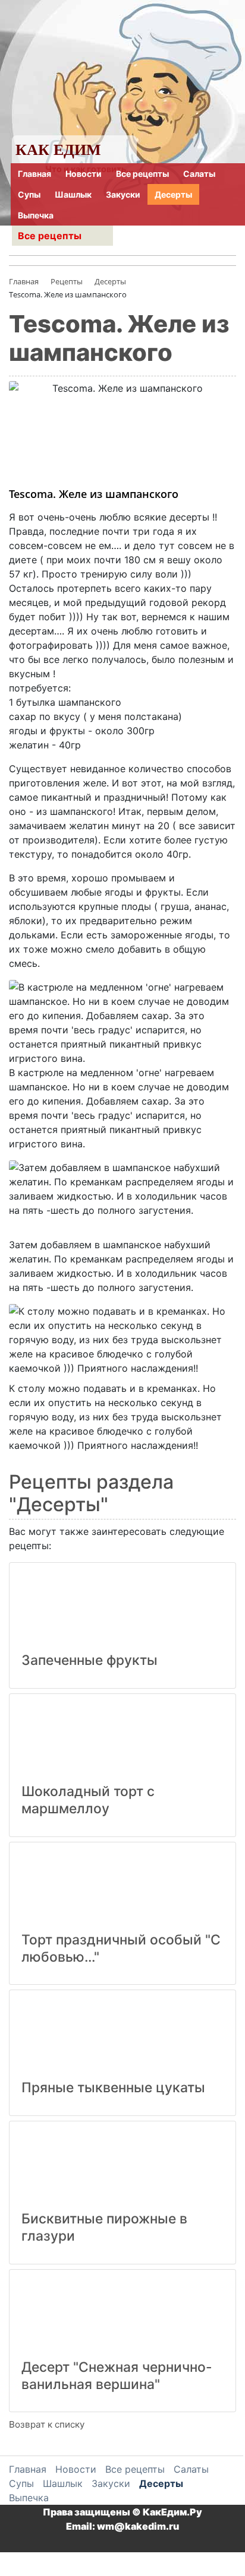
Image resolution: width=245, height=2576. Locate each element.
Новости (84, 174)
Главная (34, 174)
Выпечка (36, 215)
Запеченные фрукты (89, 1660)
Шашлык (73, 194)
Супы (29, 194)
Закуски (123, 194)
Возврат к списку (47, 2424)
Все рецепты (142, 174)
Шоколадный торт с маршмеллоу (88, 1800)
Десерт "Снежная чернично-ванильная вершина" (117, 2376)
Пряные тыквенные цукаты (113, 2088)
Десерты (173, 194)
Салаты (199, 174)
